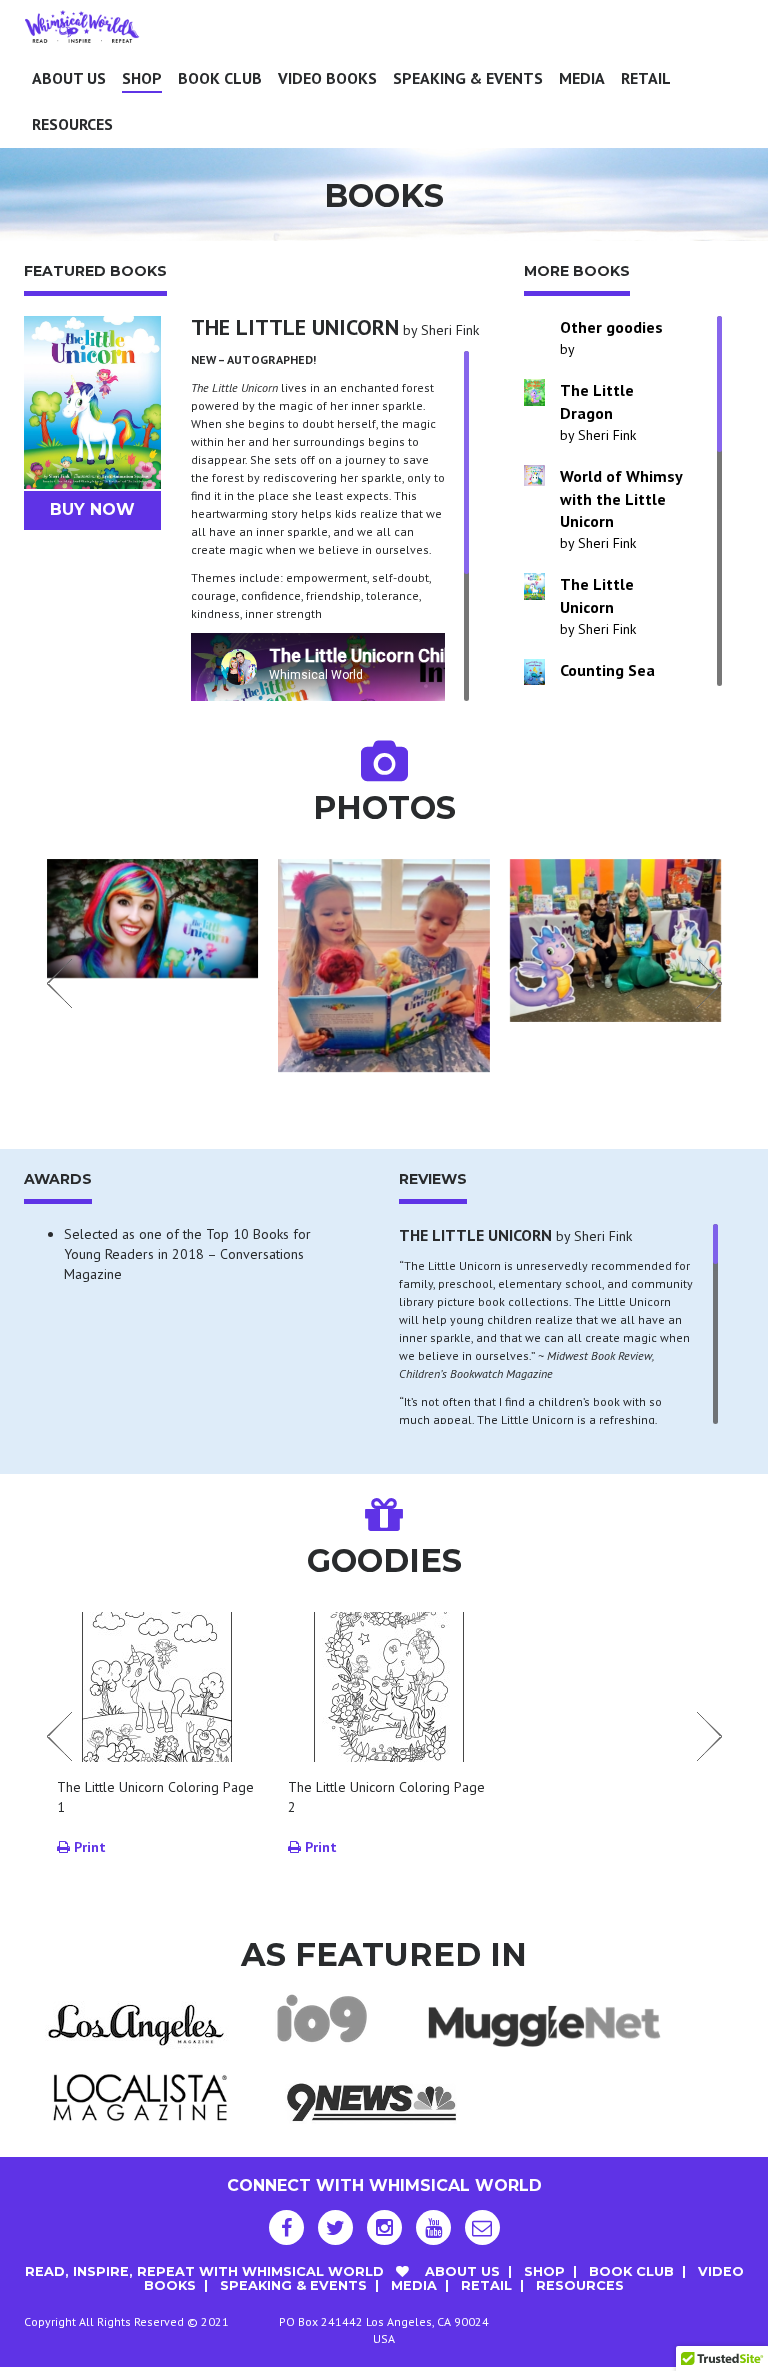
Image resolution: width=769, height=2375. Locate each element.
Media (582, 78)
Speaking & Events (468, 78)
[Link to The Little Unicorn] (534, 586)
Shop (142, 78)
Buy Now (92, 509)
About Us (69, 78)
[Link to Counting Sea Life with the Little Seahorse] (534, 672)
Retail (646, 78)
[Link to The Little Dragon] (534, 392)
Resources (72, 124)
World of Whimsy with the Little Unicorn (621, 499)
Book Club (220, 78)
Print (88, 1847)
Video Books (327, 78)
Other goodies (611, 327)
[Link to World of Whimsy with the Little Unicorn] (534, 475)
